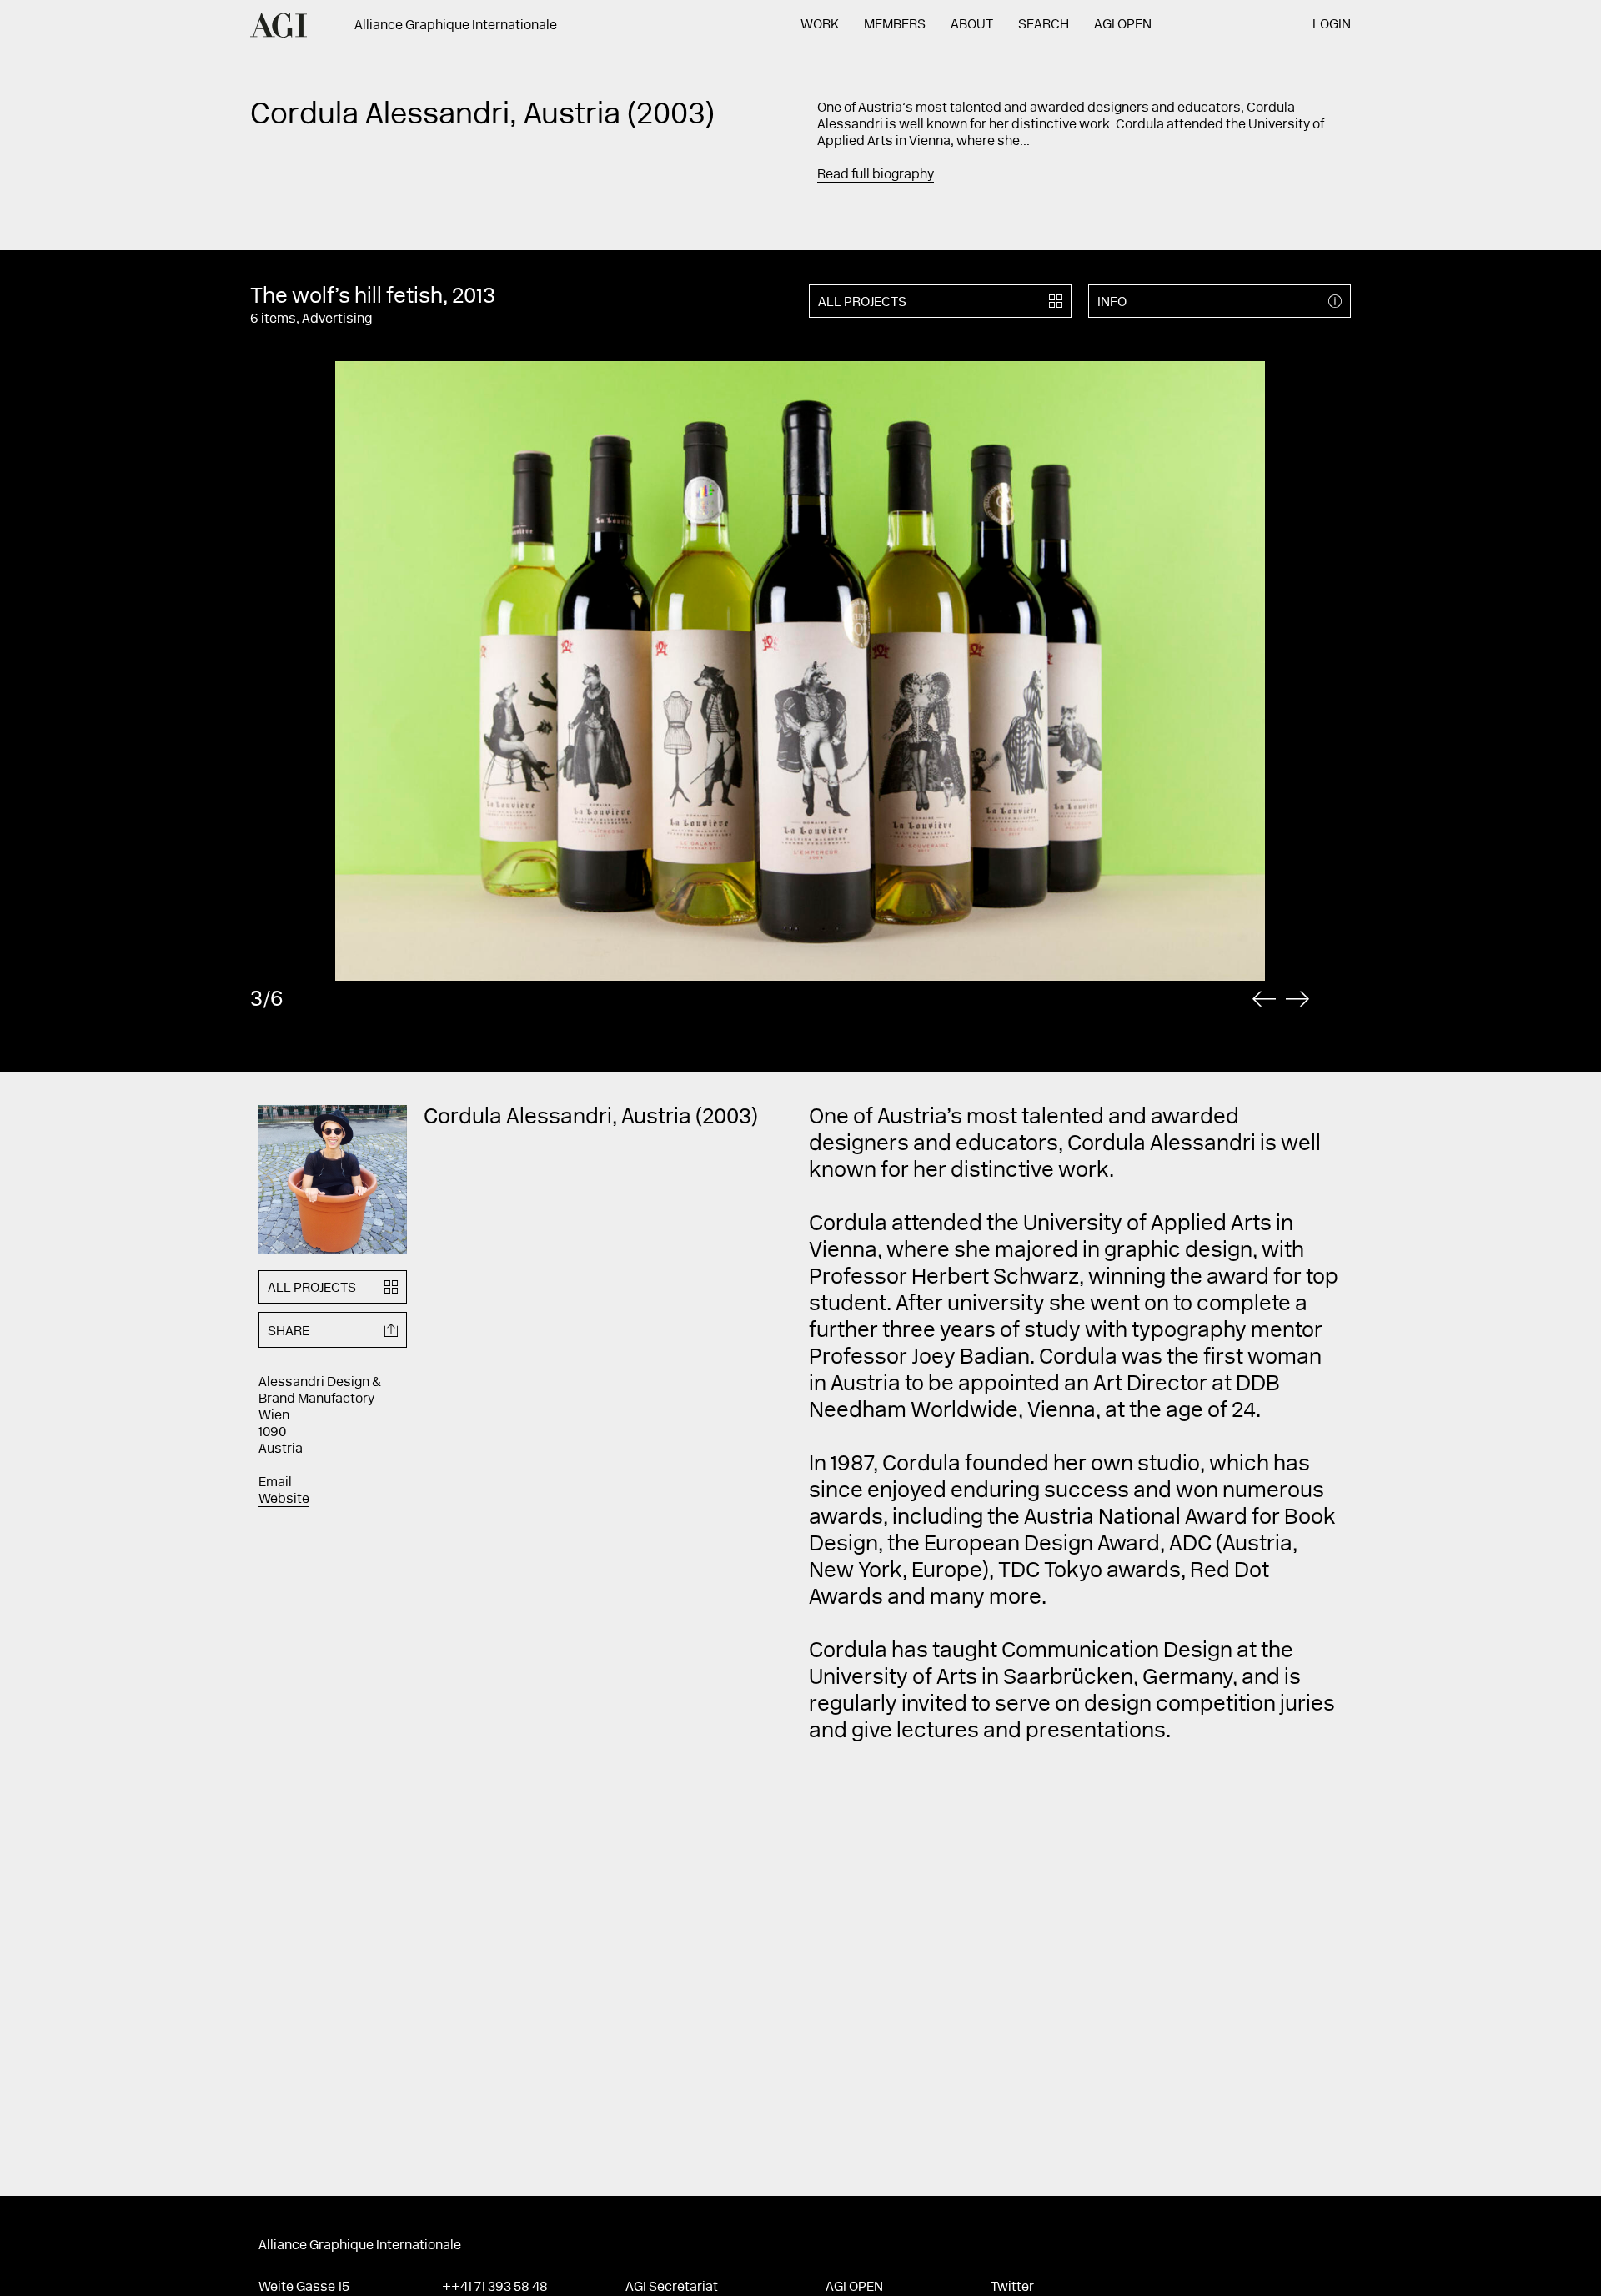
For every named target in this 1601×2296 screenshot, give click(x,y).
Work (820, 25)
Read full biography (876, 175)
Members (895, 25)
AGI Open (1123, 25)
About (972, 25)
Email (275, 1483)
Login (1332, 25)
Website (284, 1500)
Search (1044, 25)
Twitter (1012, 2288)
